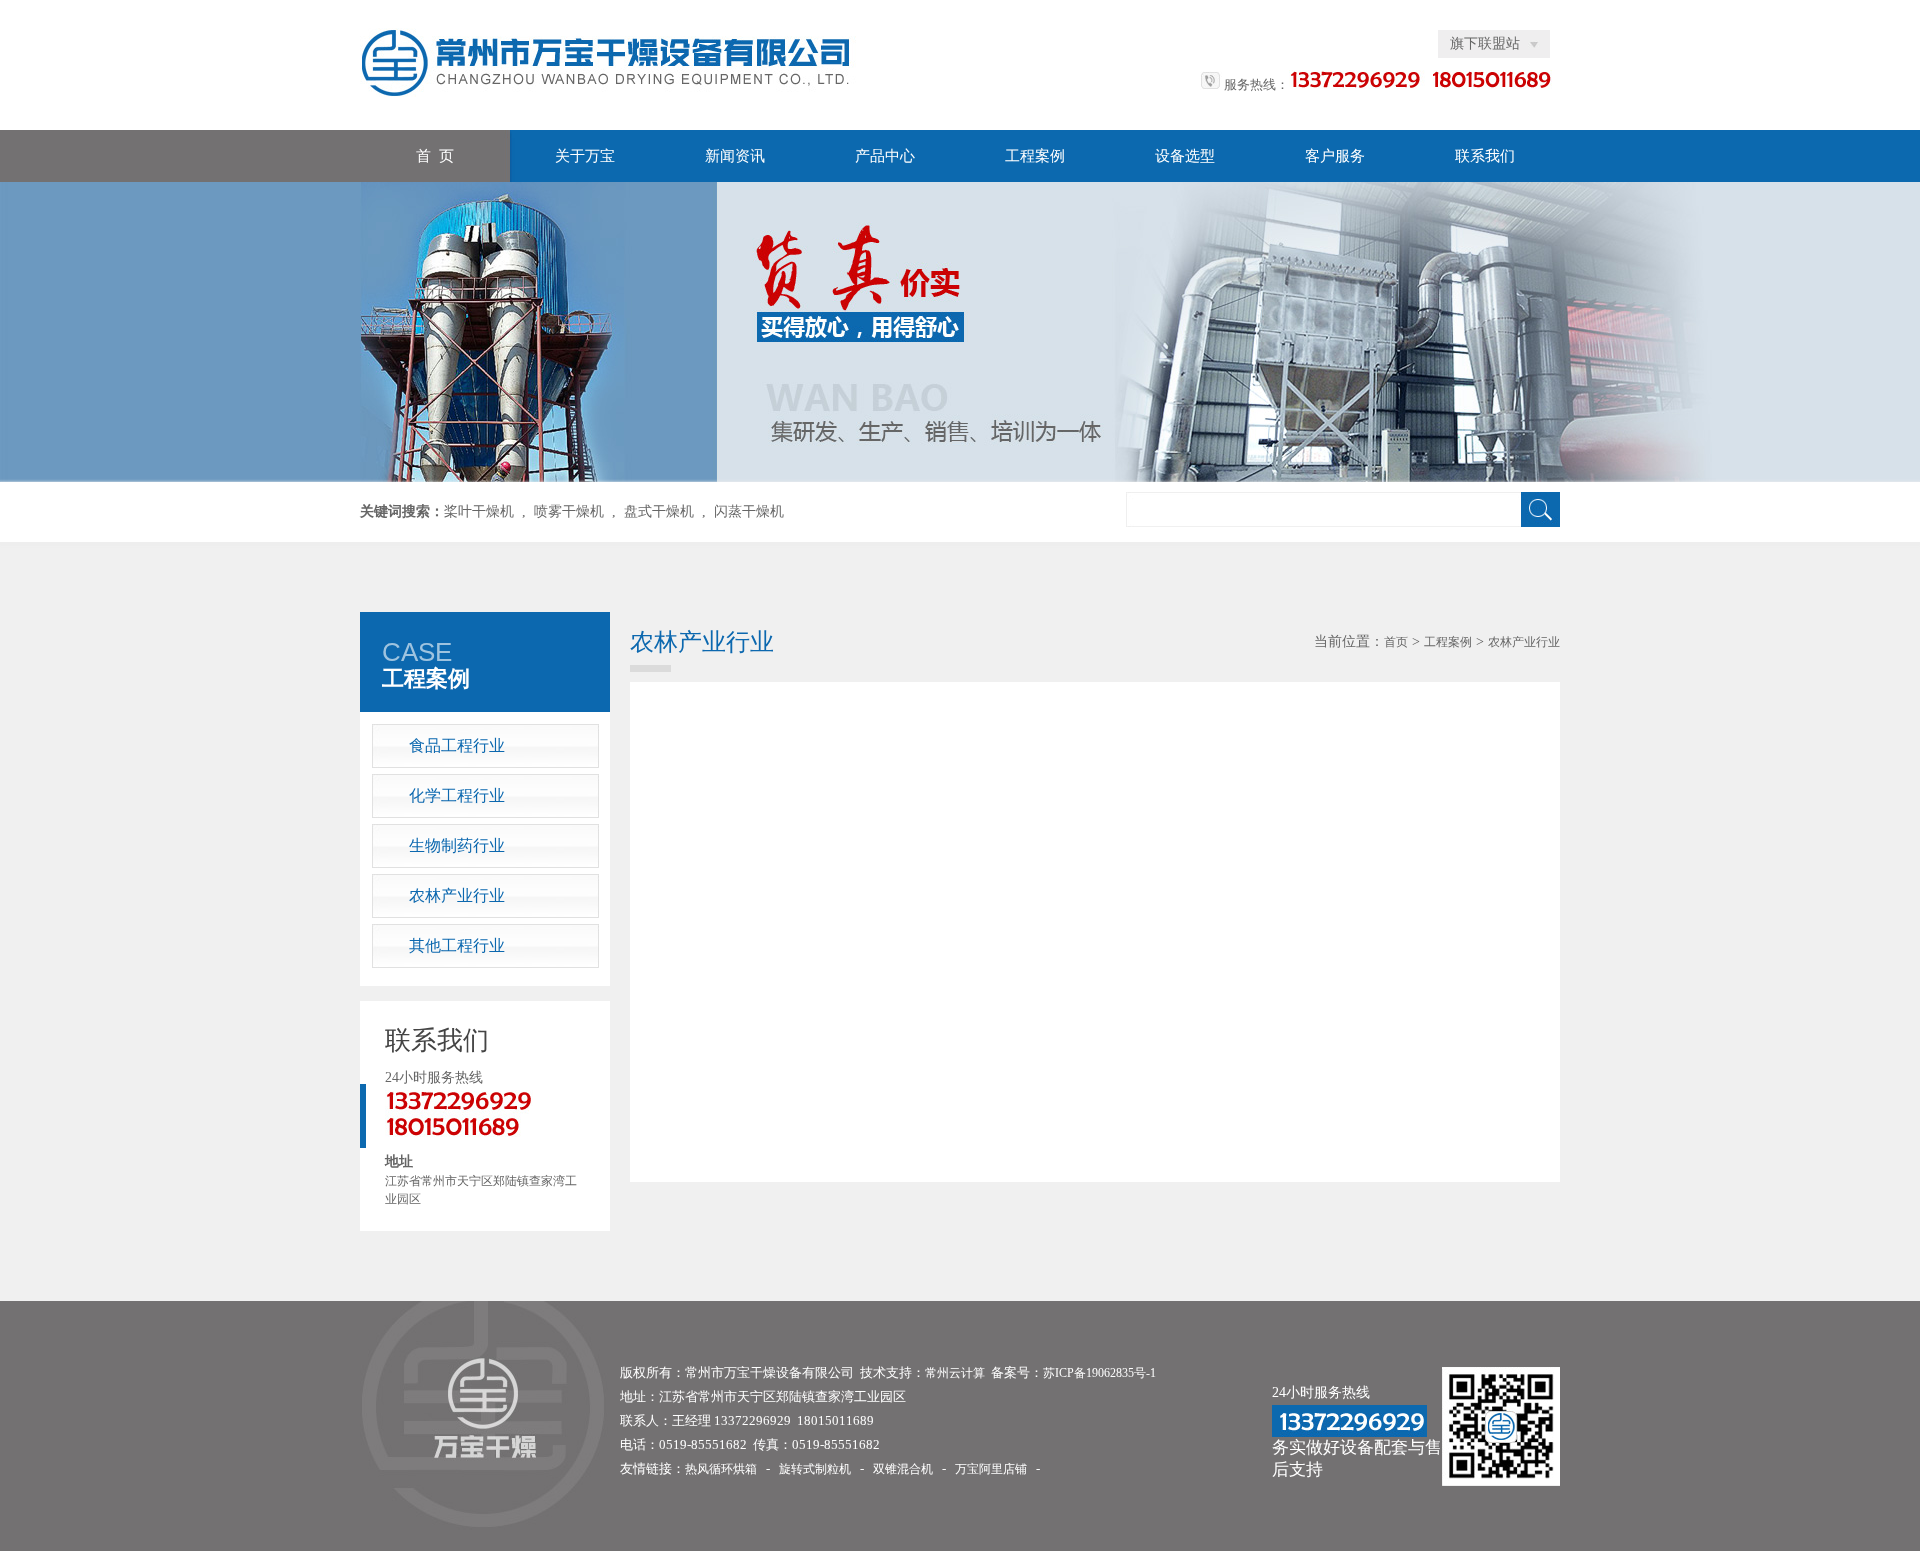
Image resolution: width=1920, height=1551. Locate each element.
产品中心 (885, 156)
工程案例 (1035, 156)
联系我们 (1485, 156)
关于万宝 (585, 156)
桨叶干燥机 (479, 511)
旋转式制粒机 (815, 1469)
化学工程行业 (457, 795)
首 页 (435, 156)
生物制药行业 (457, 845)
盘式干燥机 (659, 511)
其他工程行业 (457, 945)
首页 (1396, 642)
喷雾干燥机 (569, 511)
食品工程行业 (457, 745)
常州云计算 (955, 1373)
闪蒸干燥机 (749, 511)
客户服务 (1335, 156)
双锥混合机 (903, 1469)
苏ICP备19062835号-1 (1099, 1373)
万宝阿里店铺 (991, 1469)
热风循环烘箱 (721, 1469)
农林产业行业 (457, 895)
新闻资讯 (735, 156)
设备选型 (1185, 156)
